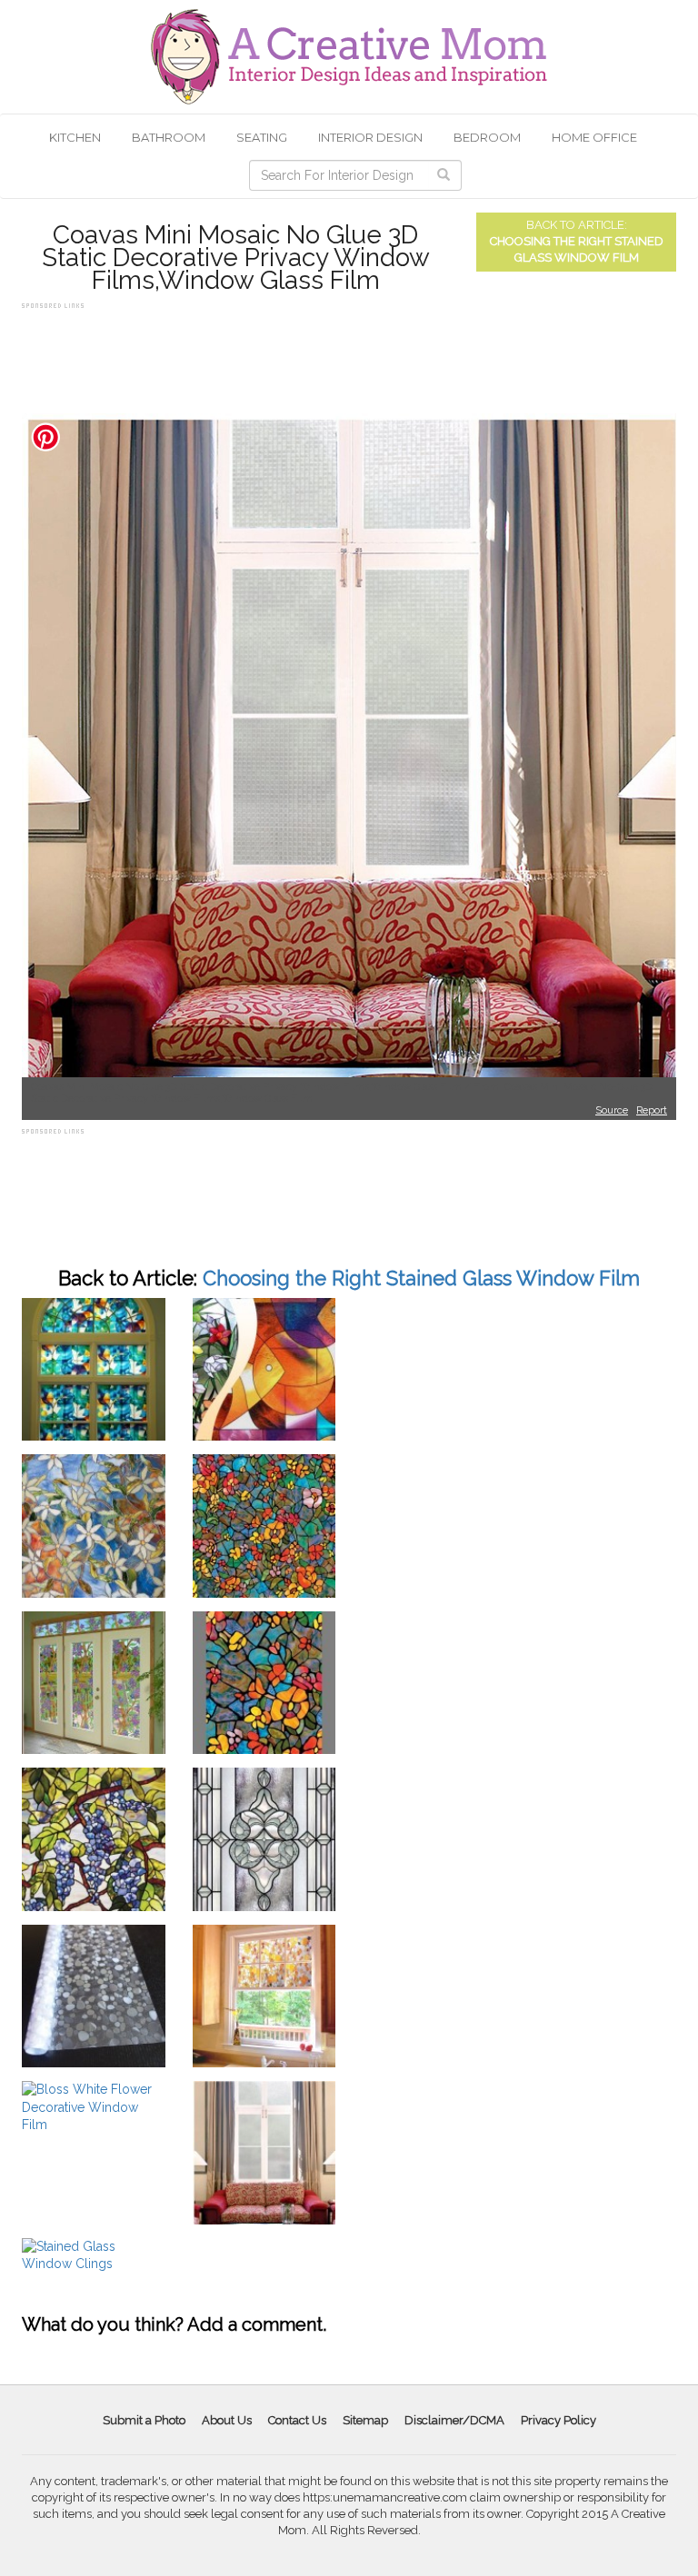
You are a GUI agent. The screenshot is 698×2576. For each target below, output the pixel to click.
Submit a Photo (144, 2420)
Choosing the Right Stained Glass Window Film (421, 1278)
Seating (262, 137)
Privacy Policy (558, 2420)
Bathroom (169, 137)
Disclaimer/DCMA (454, 2420)
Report (652, 1110)
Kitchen (75, 137)
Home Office (594, 137)
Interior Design (370, 137)
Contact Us (297, 2420)
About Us (227, 2420)
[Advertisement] (353, 354)
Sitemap (365, 2420)
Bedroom (487, 137)
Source (612, 1110)
